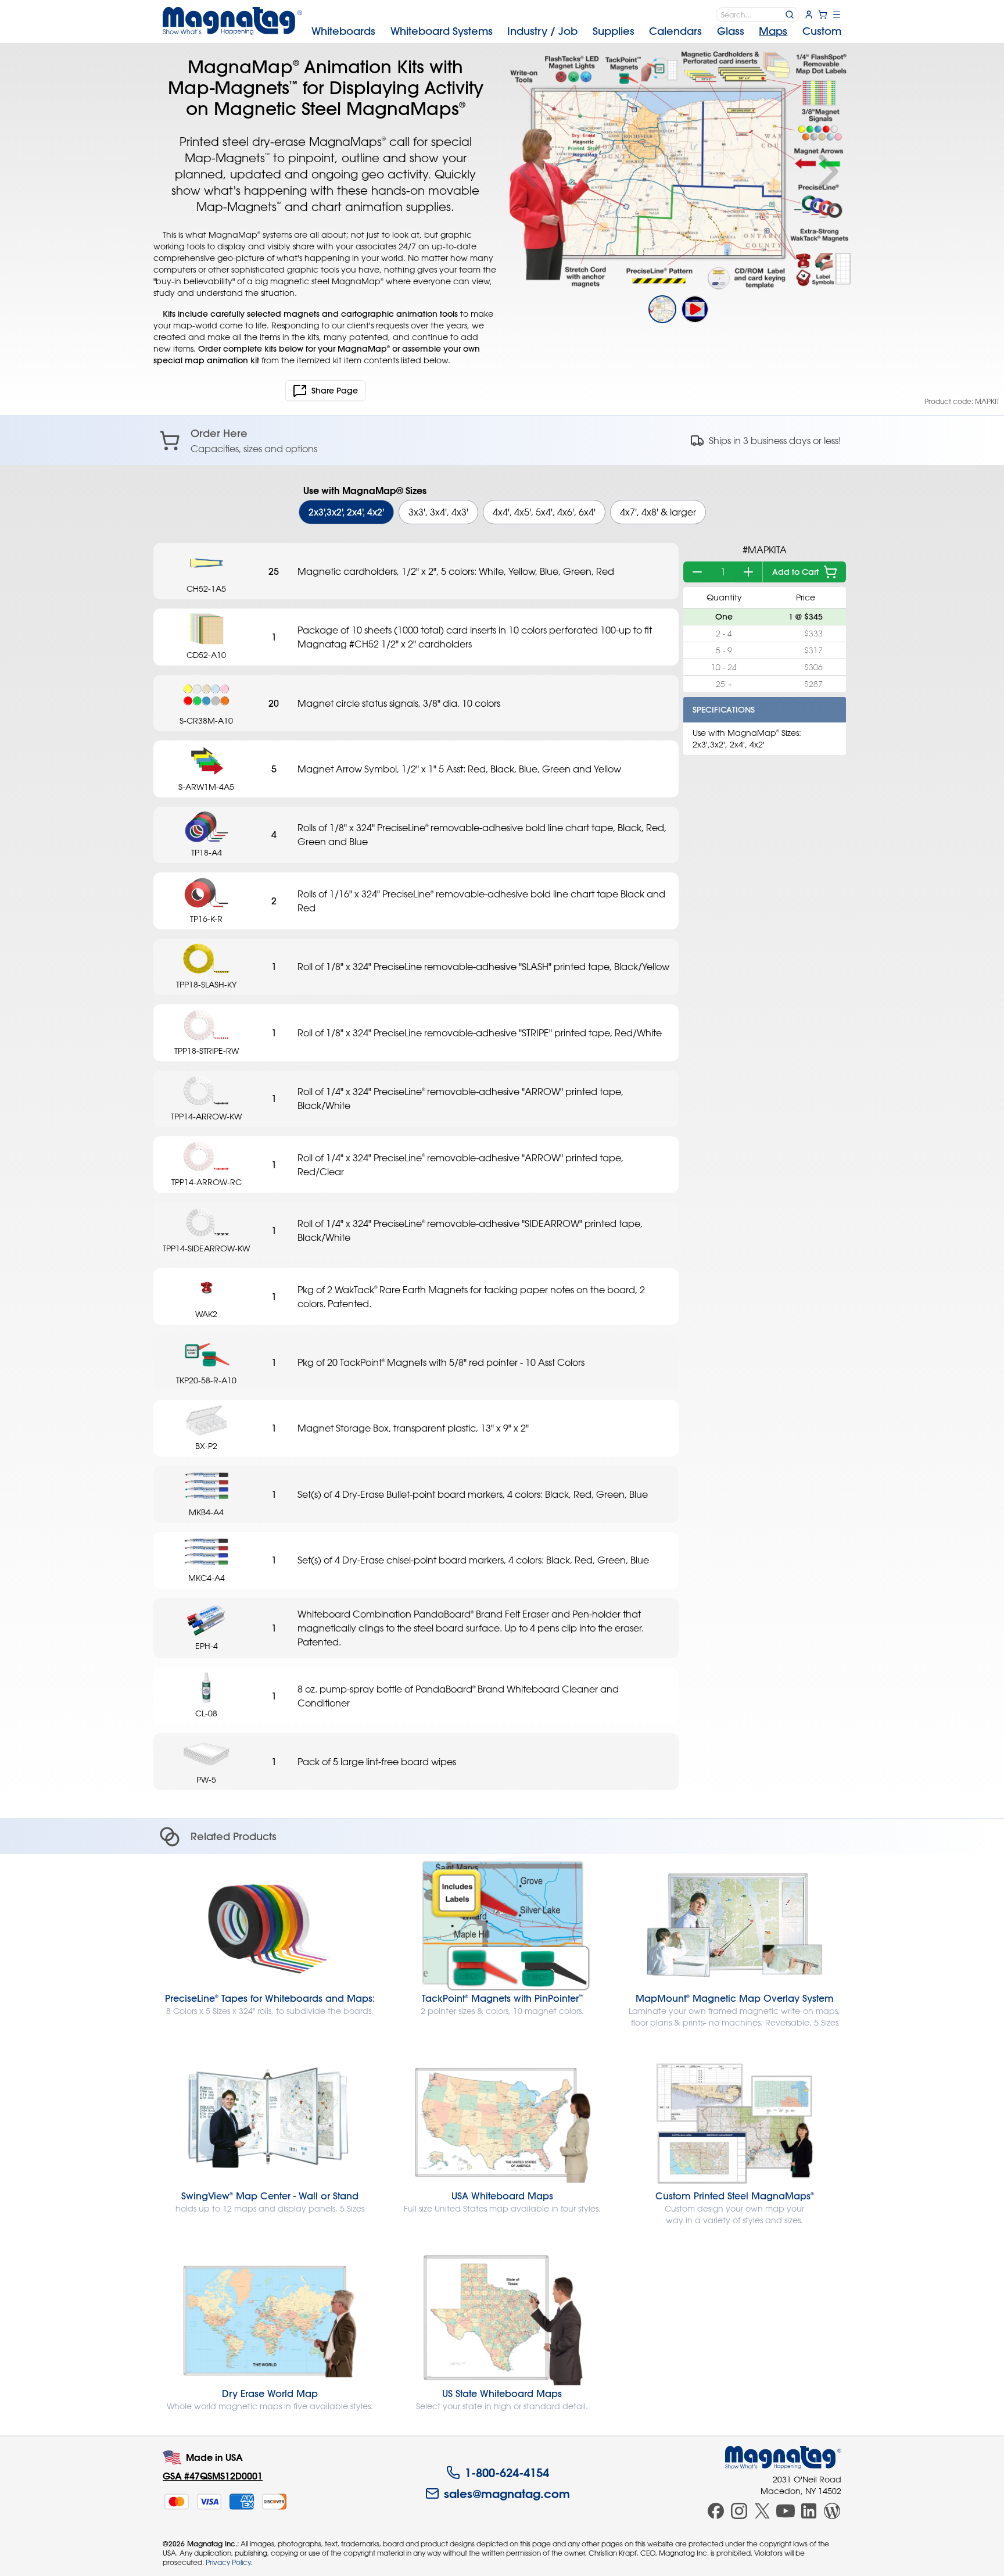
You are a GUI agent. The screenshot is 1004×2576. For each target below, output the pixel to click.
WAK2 (206, 1314)
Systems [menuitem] (442, 31)
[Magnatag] (783, 2457)
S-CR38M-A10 (206, 720)
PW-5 (206, 1779)
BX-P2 (206, 1446)
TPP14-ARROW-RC (207, 1182)
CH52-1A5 (206, 588)
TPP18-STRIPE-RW (207, 1051)
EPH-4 (207, 1646)
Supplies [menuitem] (614, 31)
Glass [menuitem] (731, 31)
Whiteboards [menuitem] (343, 31)
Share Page (335, 391)
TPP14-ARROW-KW (206, 1116)
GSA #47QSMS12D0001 (213, 2476)
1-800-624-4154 (507, 2473)
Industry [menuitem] (542, 31)
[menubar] (576, 31)
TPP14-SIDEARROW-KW (206, 1248)
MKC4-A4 (207, 1578)
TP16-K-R (206, 919)
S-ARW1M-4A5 (206, 787)
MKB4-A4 (206, 1512)
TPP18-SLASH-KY (206, 984)
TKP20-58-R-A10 (206, 1380)
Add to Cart (795, 572)
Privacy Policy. (229, 2562)
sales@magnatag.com (507, 2493)
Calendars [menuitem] (675, 31)
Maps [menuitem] (773, 31)
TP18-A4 (207, 852)
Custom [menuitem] (822, 31)
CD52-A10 (206, 655)
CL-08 (206, 1713)
